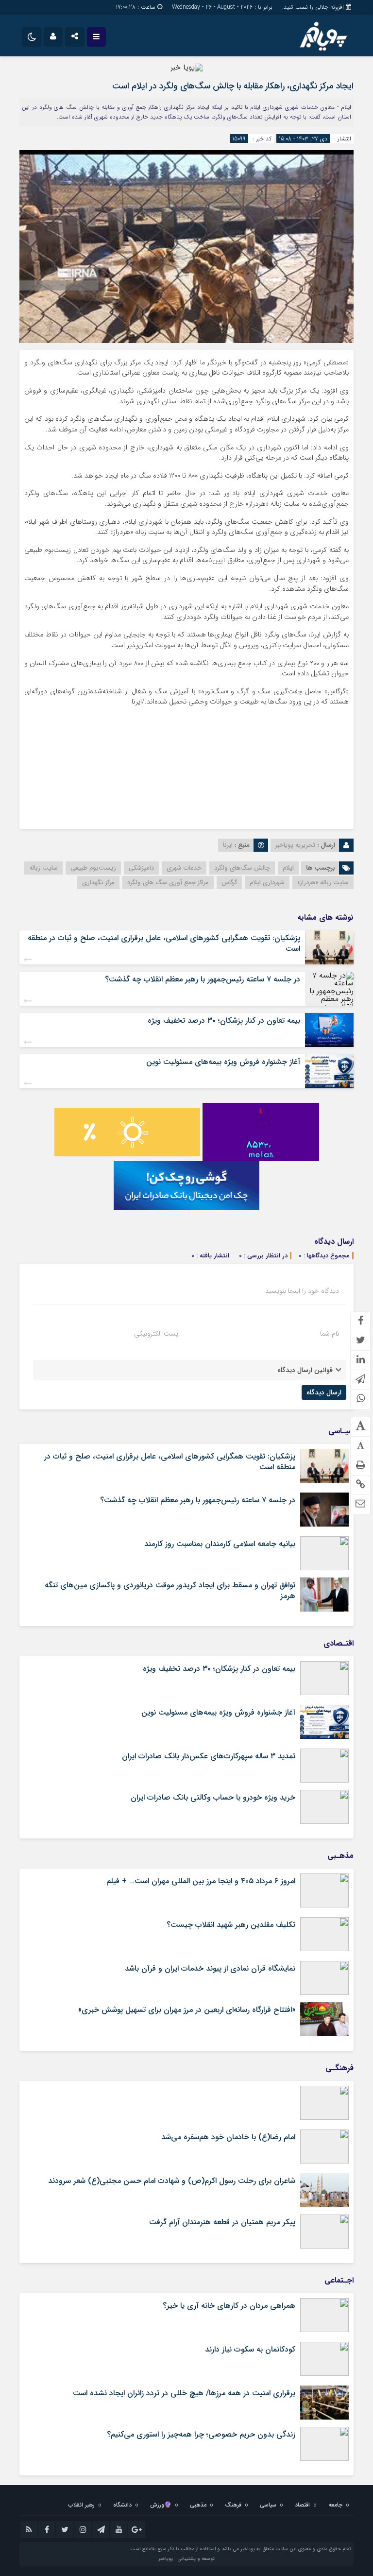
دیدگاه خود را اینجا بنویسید (302, 1291)
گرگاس (229, 883)
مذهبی (198, 2505)
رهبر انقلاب (81, 2505)
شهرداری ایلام (267, 883)
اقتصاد (302, 2505)
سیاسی (268, 2505)
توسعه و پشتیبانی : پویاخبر (186, 2559)
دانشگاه (122, 2505)
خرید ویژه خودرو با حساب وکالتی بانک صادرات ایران (213, 1797)
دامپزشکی (141, 868)
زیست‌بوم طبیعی (93, 868)
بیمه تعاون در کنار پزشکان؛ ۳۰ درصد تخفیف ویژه (224, 1021)
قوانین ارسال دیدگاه (305, 1370)
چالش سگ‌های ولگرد (242, 868)
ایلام (288, 868)
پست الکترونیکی (156, 1334)
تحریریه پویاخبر (295, 845)
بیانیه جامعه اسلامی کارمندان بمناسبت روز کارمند (220, 1544)
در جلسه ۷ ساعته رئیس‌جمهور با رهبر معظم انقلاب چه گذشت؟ (203, 979)
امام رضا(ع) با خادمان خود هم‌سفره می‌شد (228, 2137)
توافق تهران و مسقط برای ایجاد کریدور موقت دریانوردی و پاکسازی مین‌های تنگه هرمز (170, 1590)
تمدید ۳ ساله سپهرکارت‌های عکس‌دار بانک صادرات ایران (209, 1756)
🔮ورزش (161, 2505)
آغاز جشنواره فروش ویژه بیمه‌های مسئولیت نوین (223, 1062)
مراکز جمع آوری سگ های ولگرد (168, 883)
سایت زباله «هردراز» (323, 883)
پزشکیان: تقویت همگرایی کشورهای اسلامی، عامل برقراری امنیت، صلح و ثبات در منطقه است (164, 943)
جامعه (335, 2505)
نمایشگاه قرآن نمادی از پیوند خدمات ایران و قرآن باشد (210, 1968)
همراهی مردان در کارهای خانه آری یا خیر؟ (229, 2306)
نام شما (330, 1334)
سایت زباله (43, 868)
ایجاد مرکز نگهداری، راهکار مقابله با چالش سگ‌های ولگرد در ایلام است (233, 86)
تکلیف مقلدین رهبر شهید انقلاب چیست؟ (231, 1925)
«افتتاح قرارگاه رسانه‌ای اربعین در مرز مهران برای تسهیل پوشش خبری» (187, 2010)
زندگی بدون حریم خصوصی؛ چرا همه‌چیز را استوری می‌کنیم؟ (201, 2434)
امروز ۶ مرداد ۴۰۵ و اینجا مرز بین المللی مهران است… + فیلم (201, 1881)
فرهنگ (233, 2505)
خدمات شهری (184, 868)
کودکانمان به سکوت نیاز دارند (250, 2349)
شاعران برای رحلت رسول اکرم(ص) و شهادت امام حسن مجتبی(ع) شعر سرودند (172, 2181)
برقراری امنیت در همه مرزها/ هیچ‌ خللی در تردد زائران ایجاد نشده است (184, 2393)
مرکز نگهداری (98, 883)
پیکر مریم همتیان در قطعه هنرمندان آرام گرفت (222, 2222)
